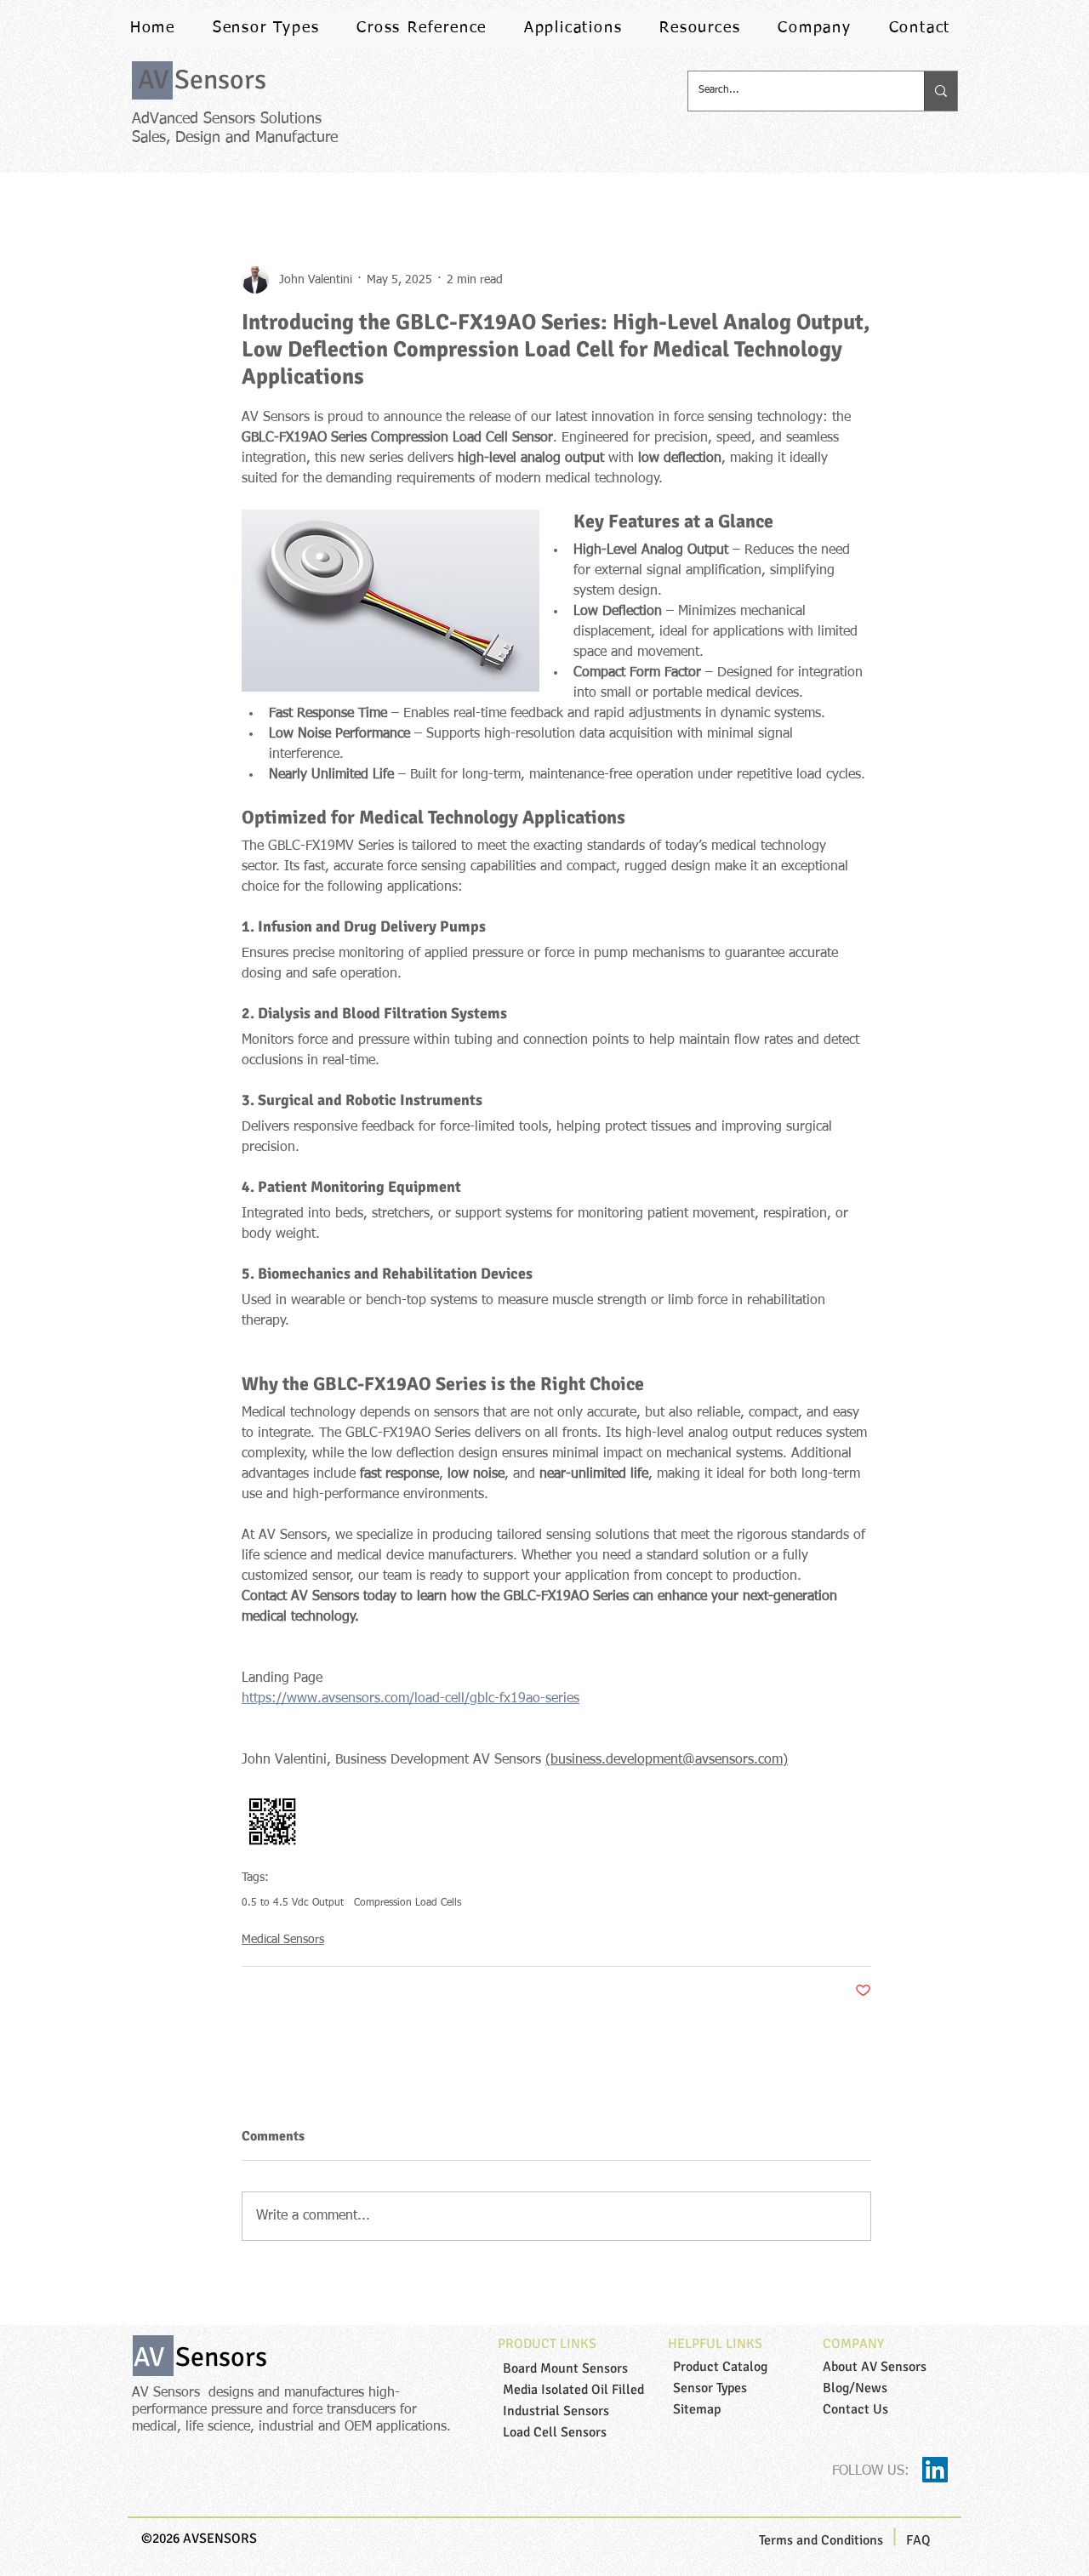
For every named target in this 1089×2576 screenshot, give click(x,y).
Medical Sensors (283, 1940)
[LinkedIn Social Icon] (935, 2470)
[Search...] (941, 91)
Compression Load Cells (408, 1903)
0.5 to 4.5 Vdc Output (293, 1903)
